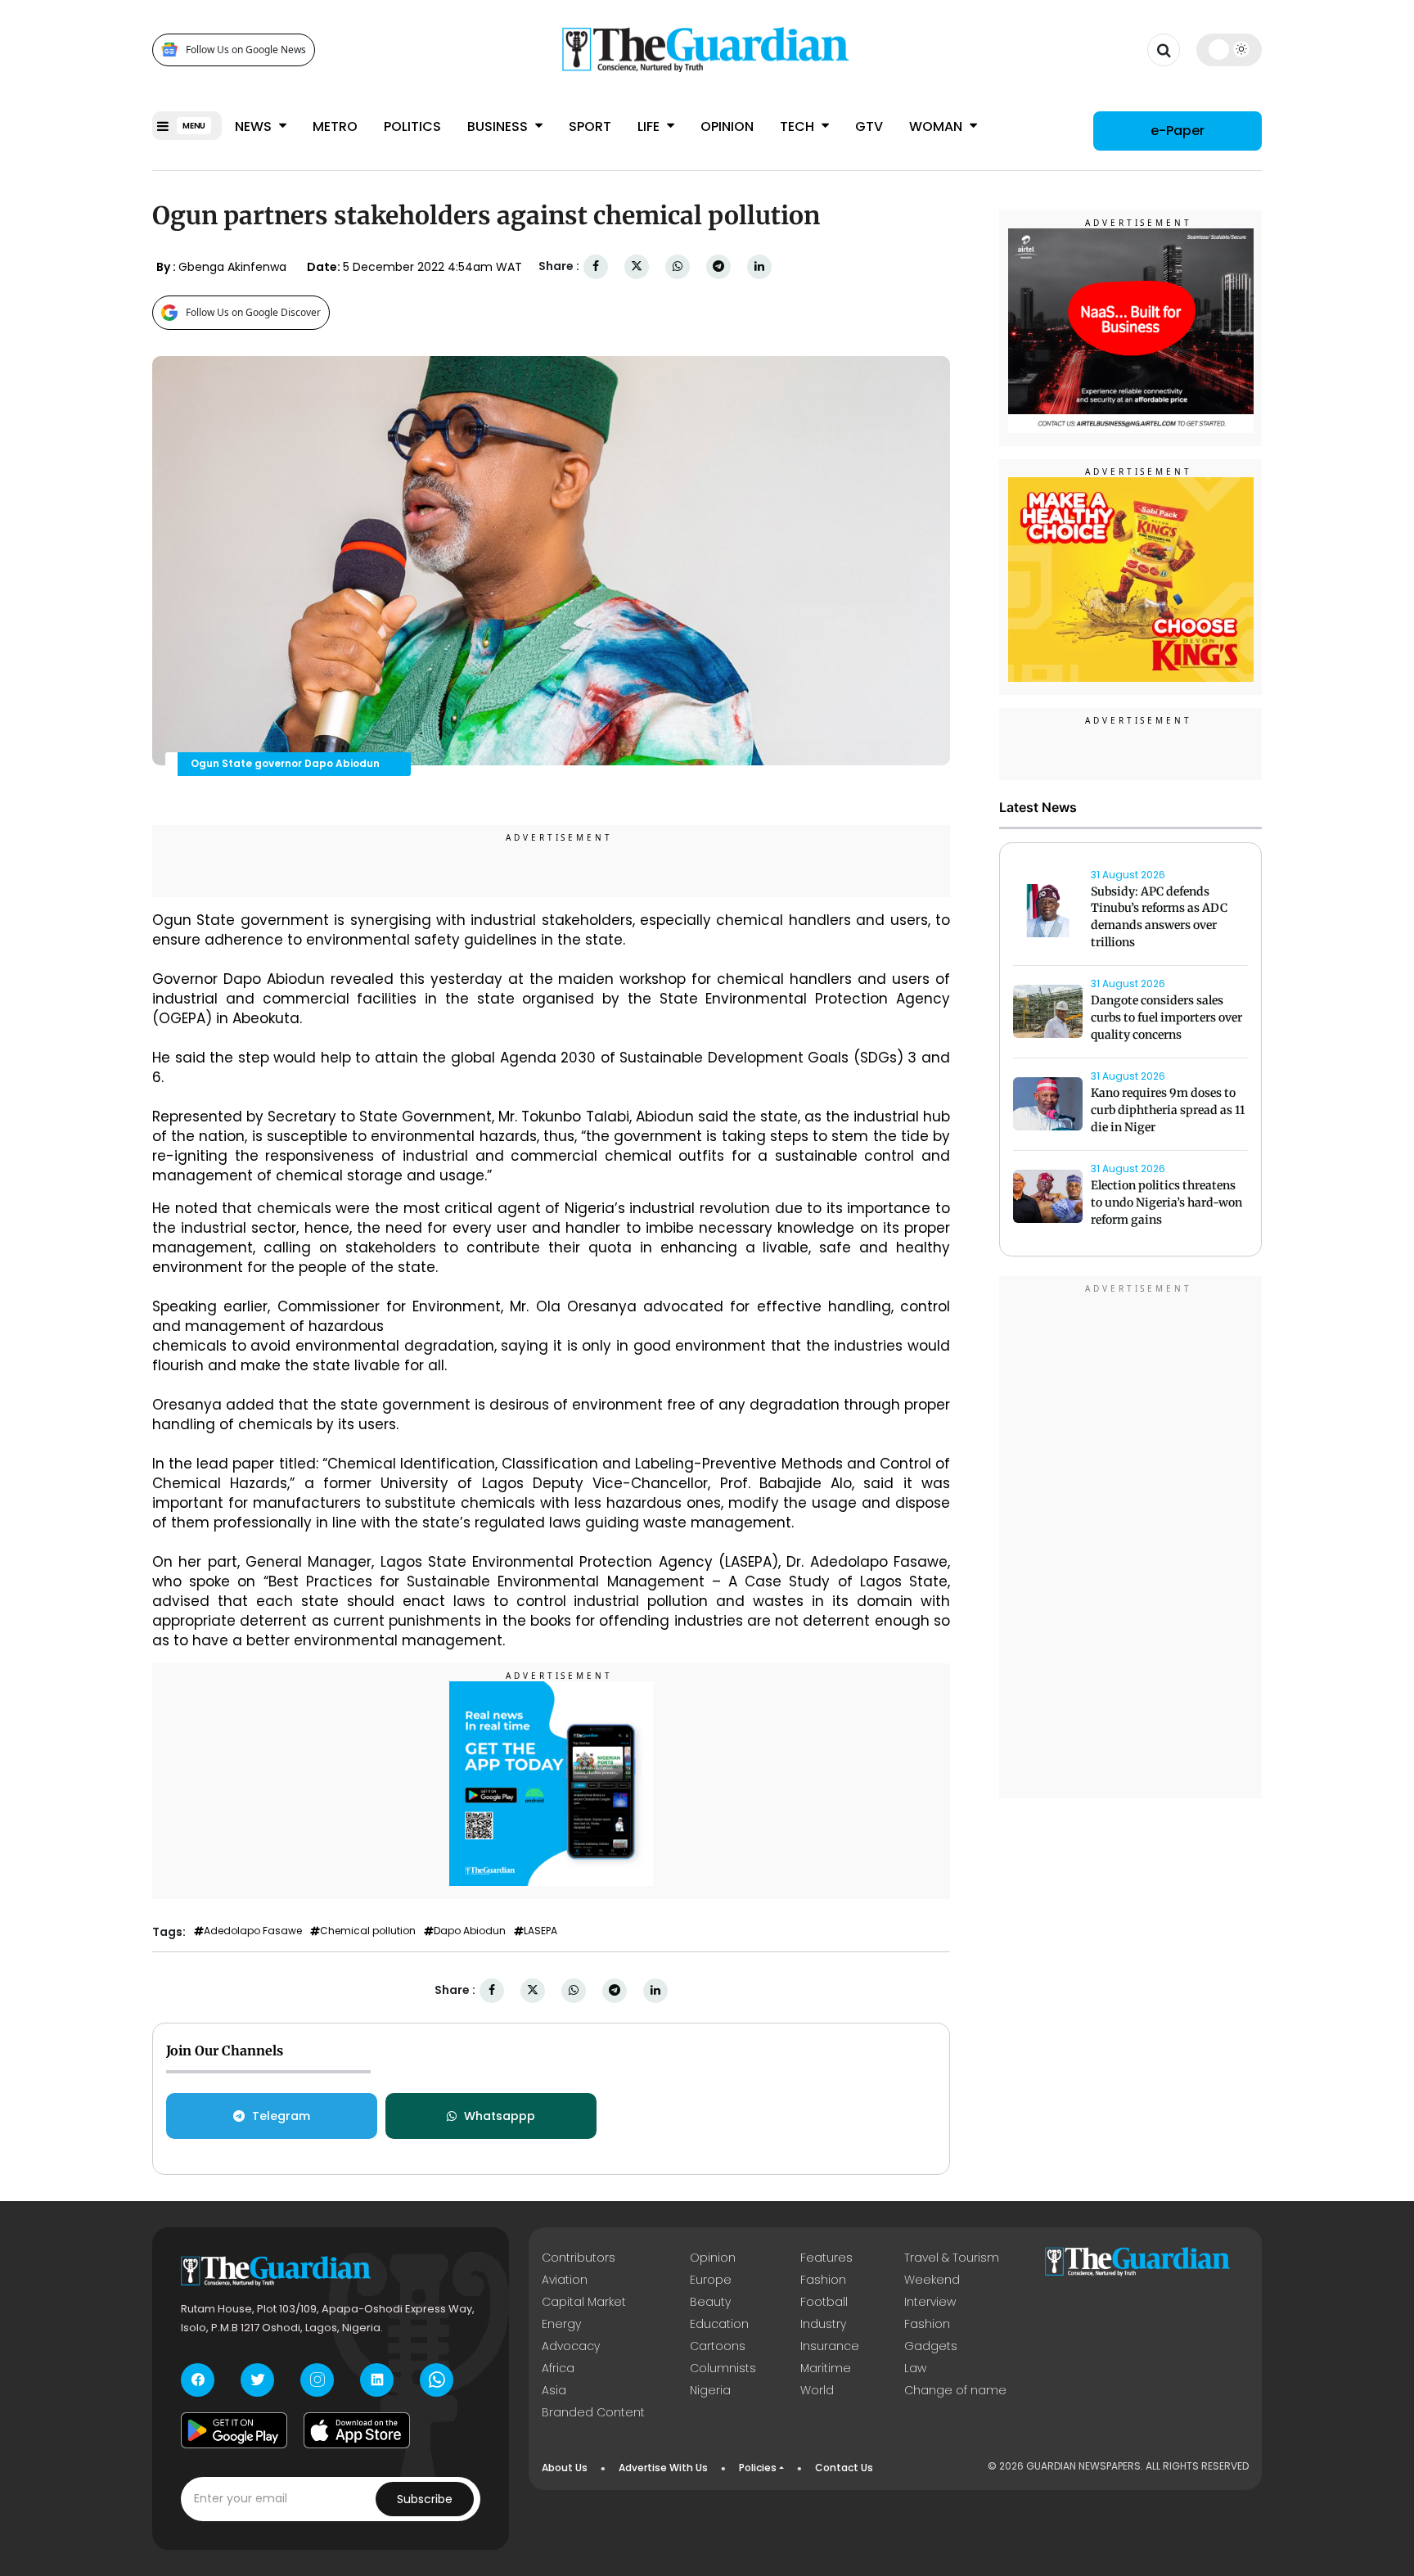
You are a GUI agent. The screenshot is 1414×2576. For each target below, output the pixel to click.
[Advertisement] (1131, 1540)
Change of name (955, 2390)
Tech (799, 126)
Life (650, 126)
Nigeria (710, 2390)
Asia (554, 2390)
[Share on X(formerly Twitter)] (637, 266)
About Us (565, 2468)
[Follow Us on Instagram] (317, 2380)
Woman (937, 126)
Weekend (932, 2280)
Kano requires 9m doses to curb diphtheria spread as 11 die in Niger (1168, 1111)
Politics (412, 126)
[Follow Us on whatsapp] (437, 2380)
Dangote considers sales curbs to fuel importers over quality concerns (1166, 1018)
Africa (558, 2368)
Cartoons (718, 2346)
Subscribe (425, 2499)
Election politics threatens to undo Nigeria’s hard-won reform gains (1166, 1203)
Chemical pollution (368, 1931)
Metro (335, 126)
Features (826, 2258)
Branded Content (593, 2412)
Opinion (727, 126)
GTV (869, 126)
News (255, 126)
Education (719, 2324)
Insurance (830, 2346)
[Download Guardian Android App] (234, 2430)
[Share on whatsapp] (678, 266)
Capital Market (584, 2302)
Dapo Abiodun (470, 1931)
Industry (823, 2324)
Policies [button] (758, 2468)
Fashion (823, 2280)
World (817, 2390)
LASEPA (540, 1931)
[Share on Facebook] (596, 266)
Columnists (723, 2368)
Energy (561, 2324)
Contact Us (844, 2468)
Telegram (281, 2116)
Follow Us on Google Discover (253, 312)
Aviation (565, 2280)
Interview (930, 2302)
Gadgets (931, 2346)
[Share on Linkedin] (759, 266)
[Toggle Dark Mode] (1229, 49)
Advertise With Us (663, 2468)
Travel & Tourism (952, 2258)
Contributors (579, 2258)
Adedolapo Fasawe (253, 1931)
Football (824, 2302)
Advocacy (571, 2346)
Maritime (826, 2368)
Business (499, 126)
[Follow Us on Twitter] (257, 2380)
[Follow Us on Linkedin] (377, 2380)
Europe (711, 2280)
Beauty (710, 2302)
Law (915, 2368)
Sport (590, 126)
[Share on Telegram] (718, 266)
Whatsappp (500, 2116)
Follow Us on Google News (246, 50)
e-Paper (1178, 131)
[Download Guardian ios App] (357, 2430)
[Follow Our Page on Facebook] (198, 2380)
